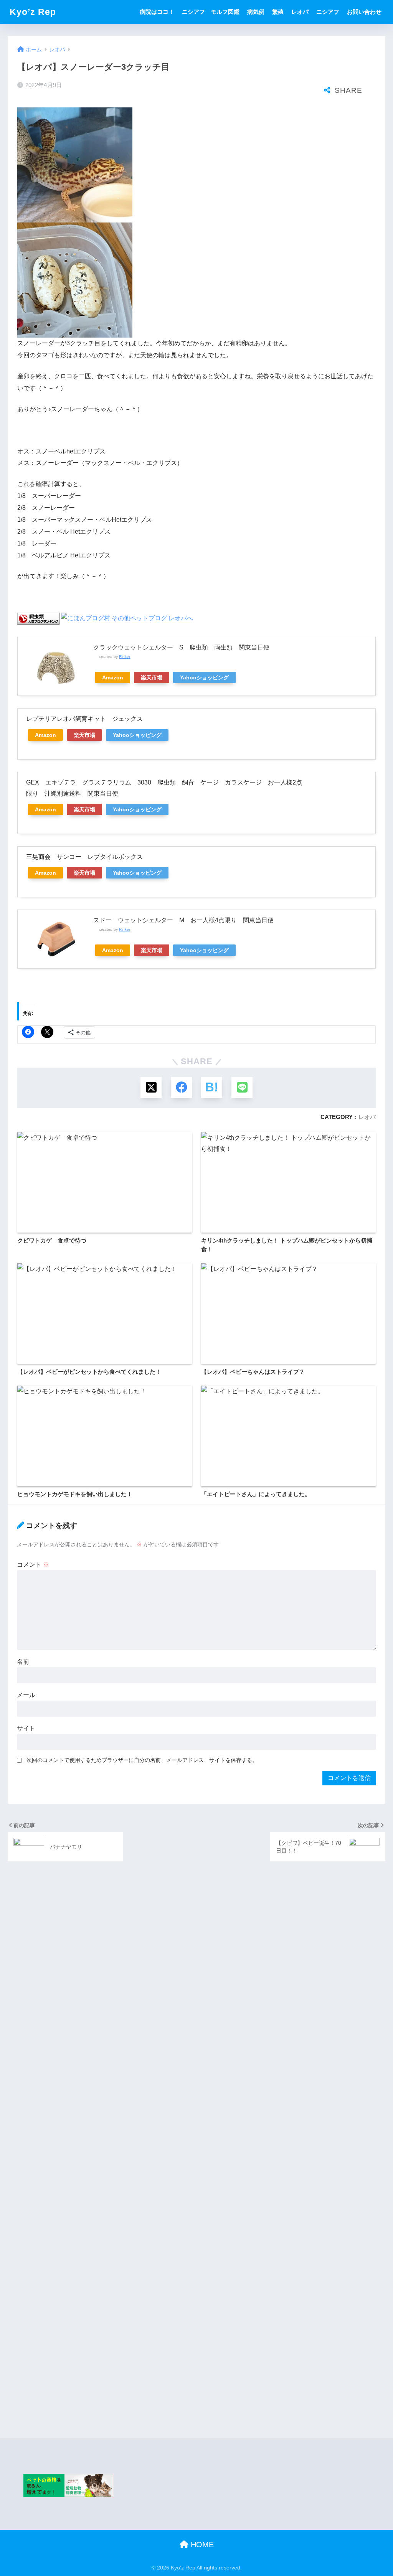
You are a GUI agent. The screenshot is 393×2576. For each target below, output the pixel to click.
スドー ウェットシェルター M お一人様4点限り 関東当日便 (183, 920)
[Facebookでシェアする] (181, 1087)
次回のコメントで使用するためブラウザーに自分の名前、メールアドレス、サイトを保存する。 (142, 1760)
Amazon (113, 677)
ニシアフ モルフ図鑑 (211, 12)
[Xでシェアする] (151, 1087)
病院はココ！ (157, 12)
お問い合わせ (364, 12)
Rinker (125, 657)
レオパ (300, 12)
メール (26, 1695)
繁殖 (278, 12)
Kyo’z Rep (33, 12)
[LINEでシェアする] (242, 1087)
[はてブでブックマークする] (212, 1087)
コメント (33, 1565)
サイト (26, 1728)
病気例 (256, 12)
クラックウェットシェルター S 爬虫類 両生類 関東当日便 (181, 647)
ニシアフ (328, 12)
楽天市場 (152, 677)
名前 (23, 1662)
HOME (201, 2545)
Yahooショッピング (204, 677)
